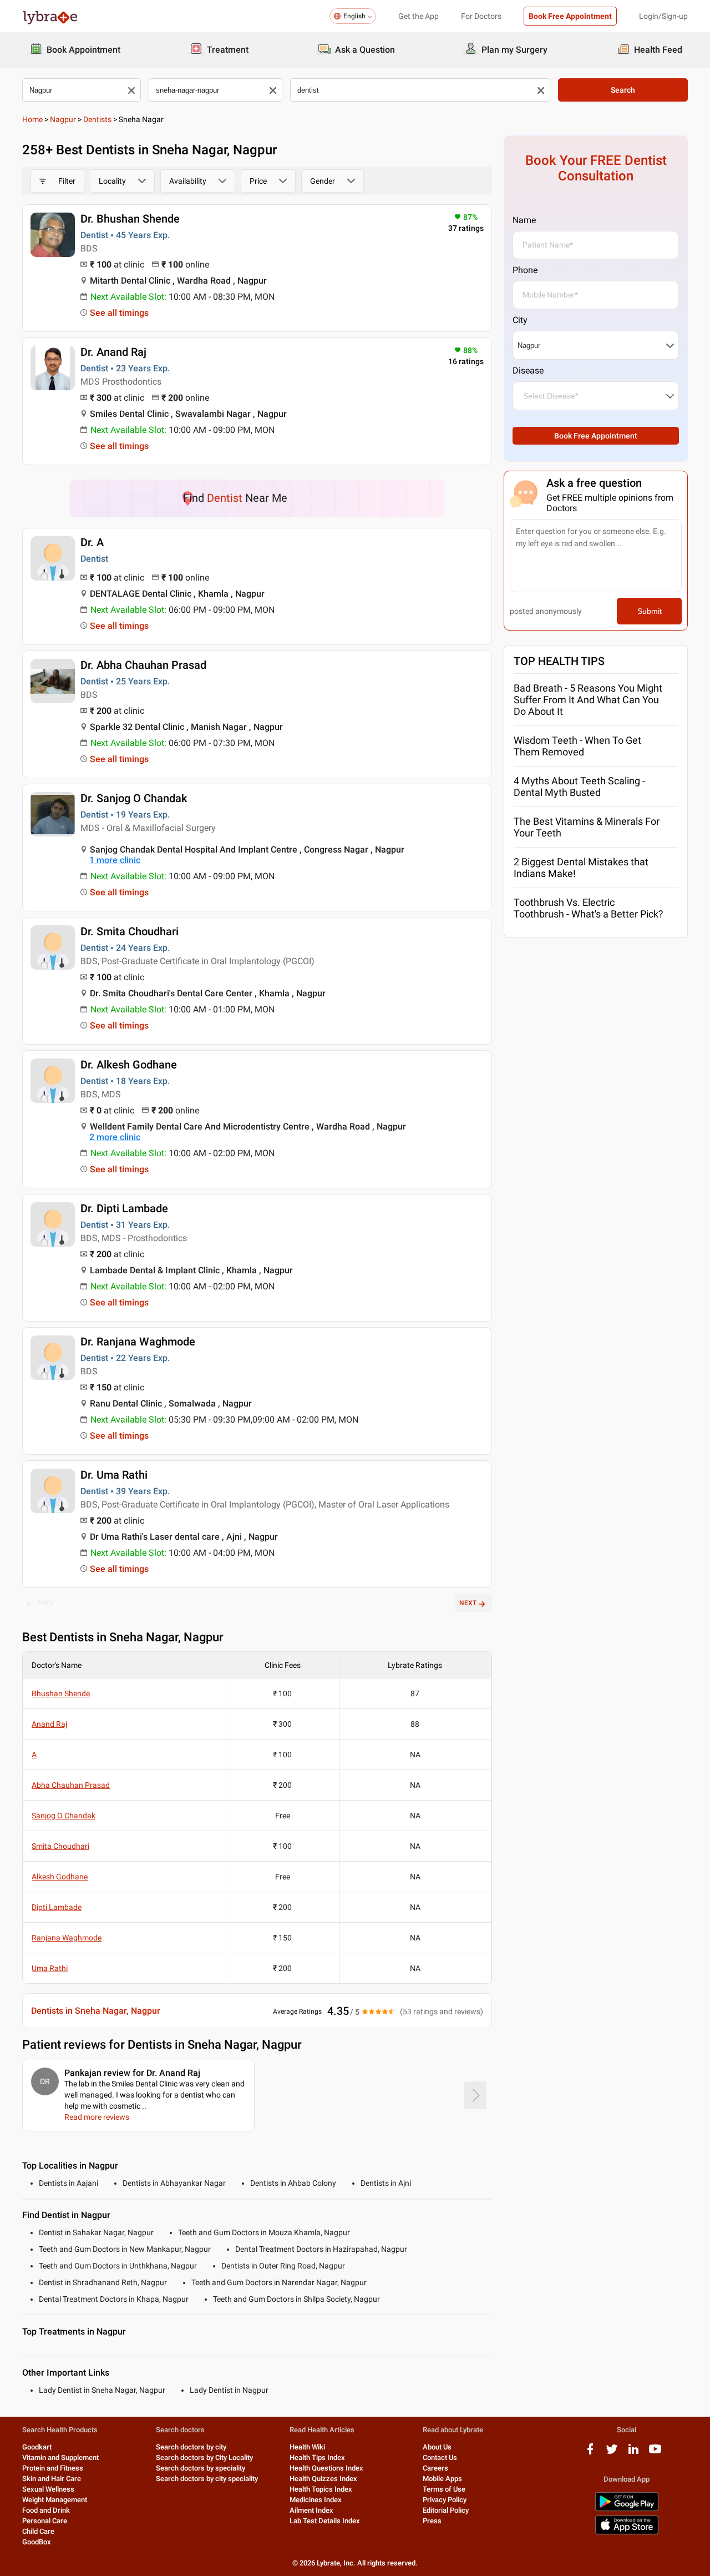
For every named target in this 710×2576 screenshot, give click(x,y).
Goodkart (37, 2447)
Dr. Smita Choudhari (130, 931)
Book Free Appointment (570, 16)
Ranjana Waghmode (67, 1938)
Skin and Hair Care (52, 2479)
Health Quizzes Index (323, 2479)
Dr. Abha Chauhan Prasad (143, 665)
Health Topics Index (321, 2489)
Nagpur (63, 119)
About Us (437, 2447)
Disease (528, 370)
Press (432, 2521)
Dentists (97, 119)
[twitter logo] (612, 2453)
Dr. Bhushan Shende (130, 219)
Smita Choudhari (60, 1846)
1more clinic (115, 860)
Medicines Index (316, 2500)
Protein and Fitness (53, 2468)
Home (32, 119)
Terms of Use (444, 2489)
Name (524, 220)
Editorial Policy (446, 2510)
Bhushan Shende (61, 1693)
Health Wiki (307, 2447)
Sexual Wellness (48, 2489)
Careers (435, 2468)
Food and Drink (46, 2510)
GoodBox (37, 2542)
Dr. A (92, 542)
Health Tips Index (317, 2457)
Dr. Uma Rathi (114, 1475)
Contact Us (440, 2457)
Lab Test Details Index (325, 2521)
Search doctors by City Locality (204, 2457)
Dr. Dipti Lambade (124, 1208)
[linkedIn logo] (633, 2453)
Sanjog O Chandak (64, 1816)
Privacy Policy (445, 2500)
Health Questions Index (326, 2468)
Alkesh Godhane (60, 1877)
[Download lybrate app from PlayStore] (627, 2509)
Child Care (38, 2531)
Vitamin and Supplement (60, 2457)
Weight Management (55, 2500)
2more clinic (115, 1137)
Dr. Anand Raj (113, 352)
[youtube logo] (655, 2453)
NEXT (468, 1603)
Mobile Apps (442, 2479)
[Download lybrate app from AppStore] (627, 2532)
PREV (46, 1603)
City (520, 320)
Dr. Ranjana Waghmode (138, 1342)
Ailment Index (311, 2510)
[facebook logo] (590, 2453)
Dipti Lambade (57, 1907)
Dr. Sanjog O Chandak (134, 798)
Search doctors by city (191, 2447)
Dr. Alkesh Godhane (129, 1065)
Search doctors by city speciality (207, 2479)
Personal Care (45, 2521)
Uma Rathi (50, 1968)
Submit (650, 611)
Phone (525, 270)
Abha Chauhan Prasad (71, 1785)
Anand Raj (49, 1724)
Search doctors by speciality (201, 2468)
